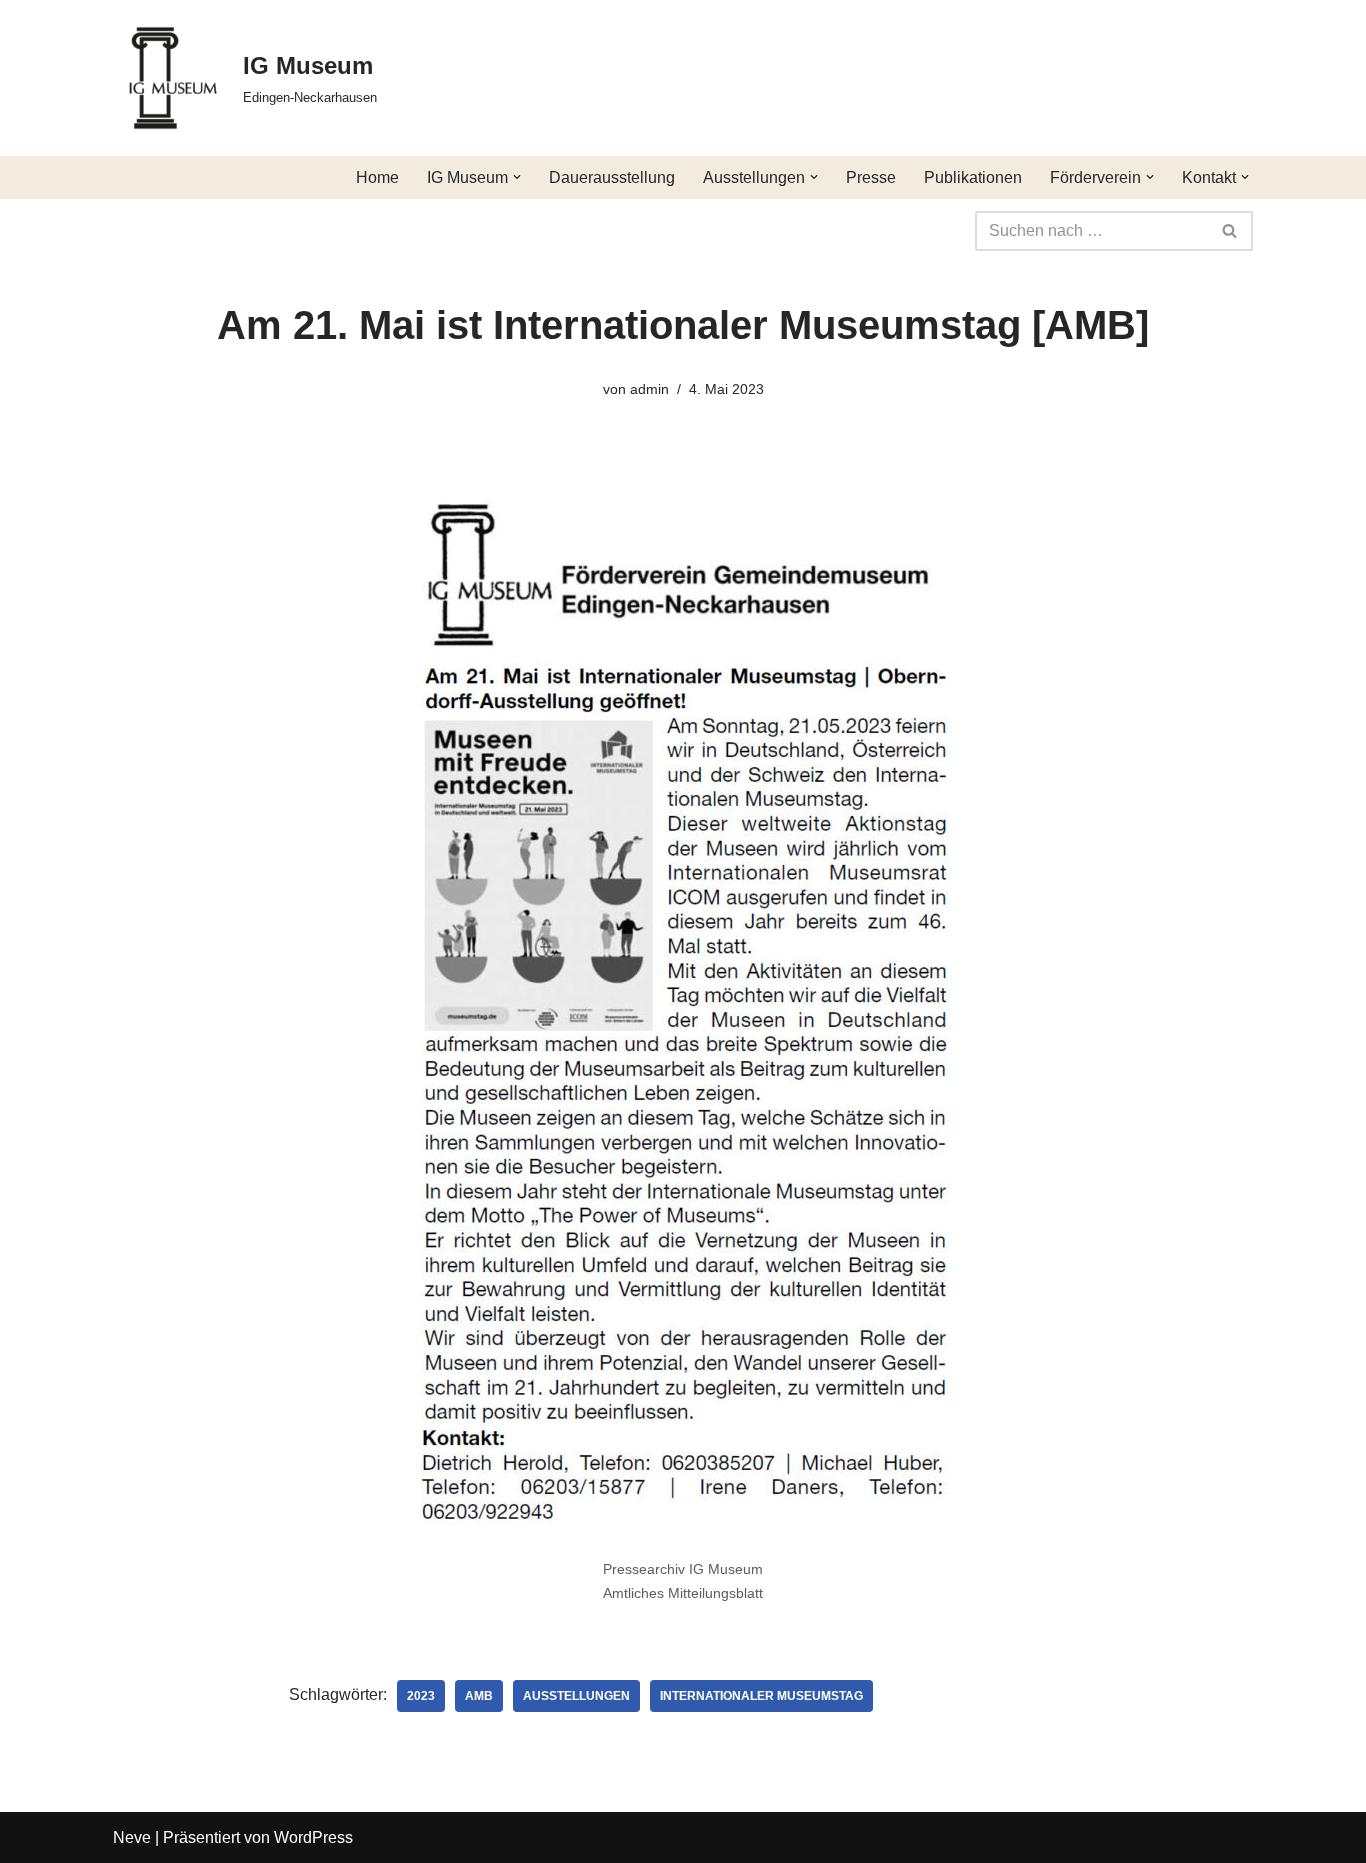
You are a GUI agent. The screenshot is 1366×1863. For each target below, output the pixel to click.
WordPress (313, 1837)
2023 (421, 1696)
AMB (479, 1696)
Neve (132, 1837)
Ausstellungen (576, 1696)
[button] (517, 177)
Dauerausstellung (612, 177)
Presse (871, 177)
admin (649, 389)
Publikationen (973, 177)
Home (377, 177)
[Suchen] (1230, 231)
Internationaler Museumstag (761, 1696)
